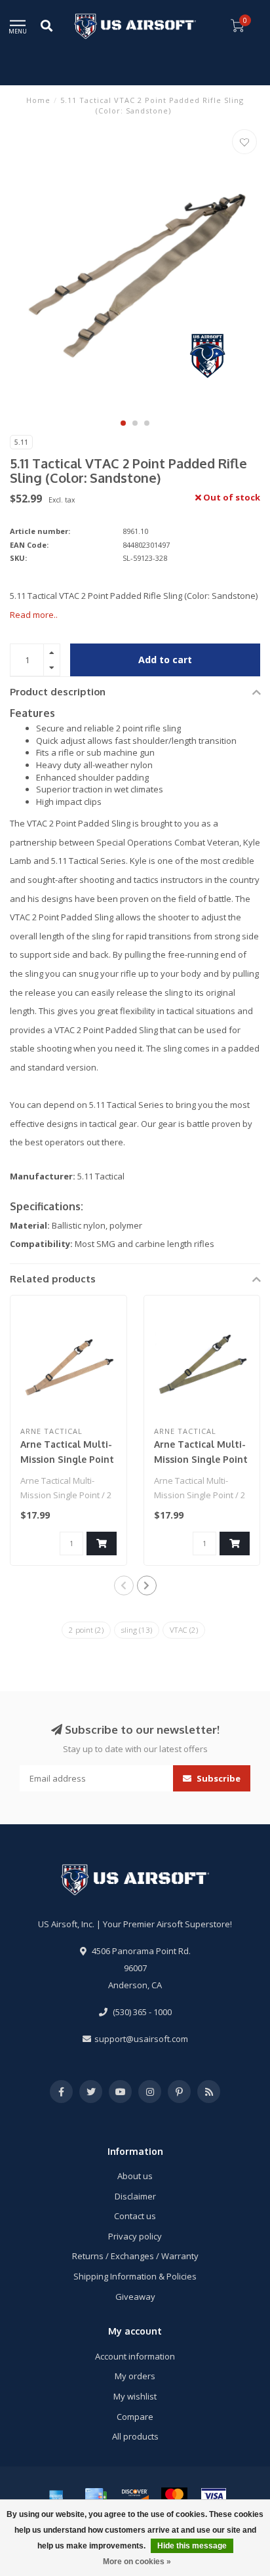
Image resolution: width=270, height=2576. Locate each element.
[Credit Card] (96, 2496)
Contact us (135, 2216)
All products (135, 2436)
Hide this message (192, 2546)
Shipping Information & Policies (135, 2276)
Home (38, 100)
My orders (135, 2376)
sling (137, 1630)
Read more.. (34, 615)
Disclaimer (135, 2196)
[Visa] (214, 2496)
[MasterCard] (174, 2496)
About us (135, 2176)
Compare (135, 2417)
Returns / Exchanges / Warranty (135, 2256)
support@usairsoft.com (141, 2039)
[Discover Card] (135, 2496)
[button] (123, 423)
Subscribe (218, 1778)
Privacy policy (135, 2236)
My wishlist (135, 2396)
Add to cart (165, 660)
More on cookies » (137, 2562)
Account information (135, 2356)
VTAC (184, 1630)
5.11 (21, 442)
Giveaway (135, 2297)
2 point (86, 1630)
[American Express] (56, 2496)
